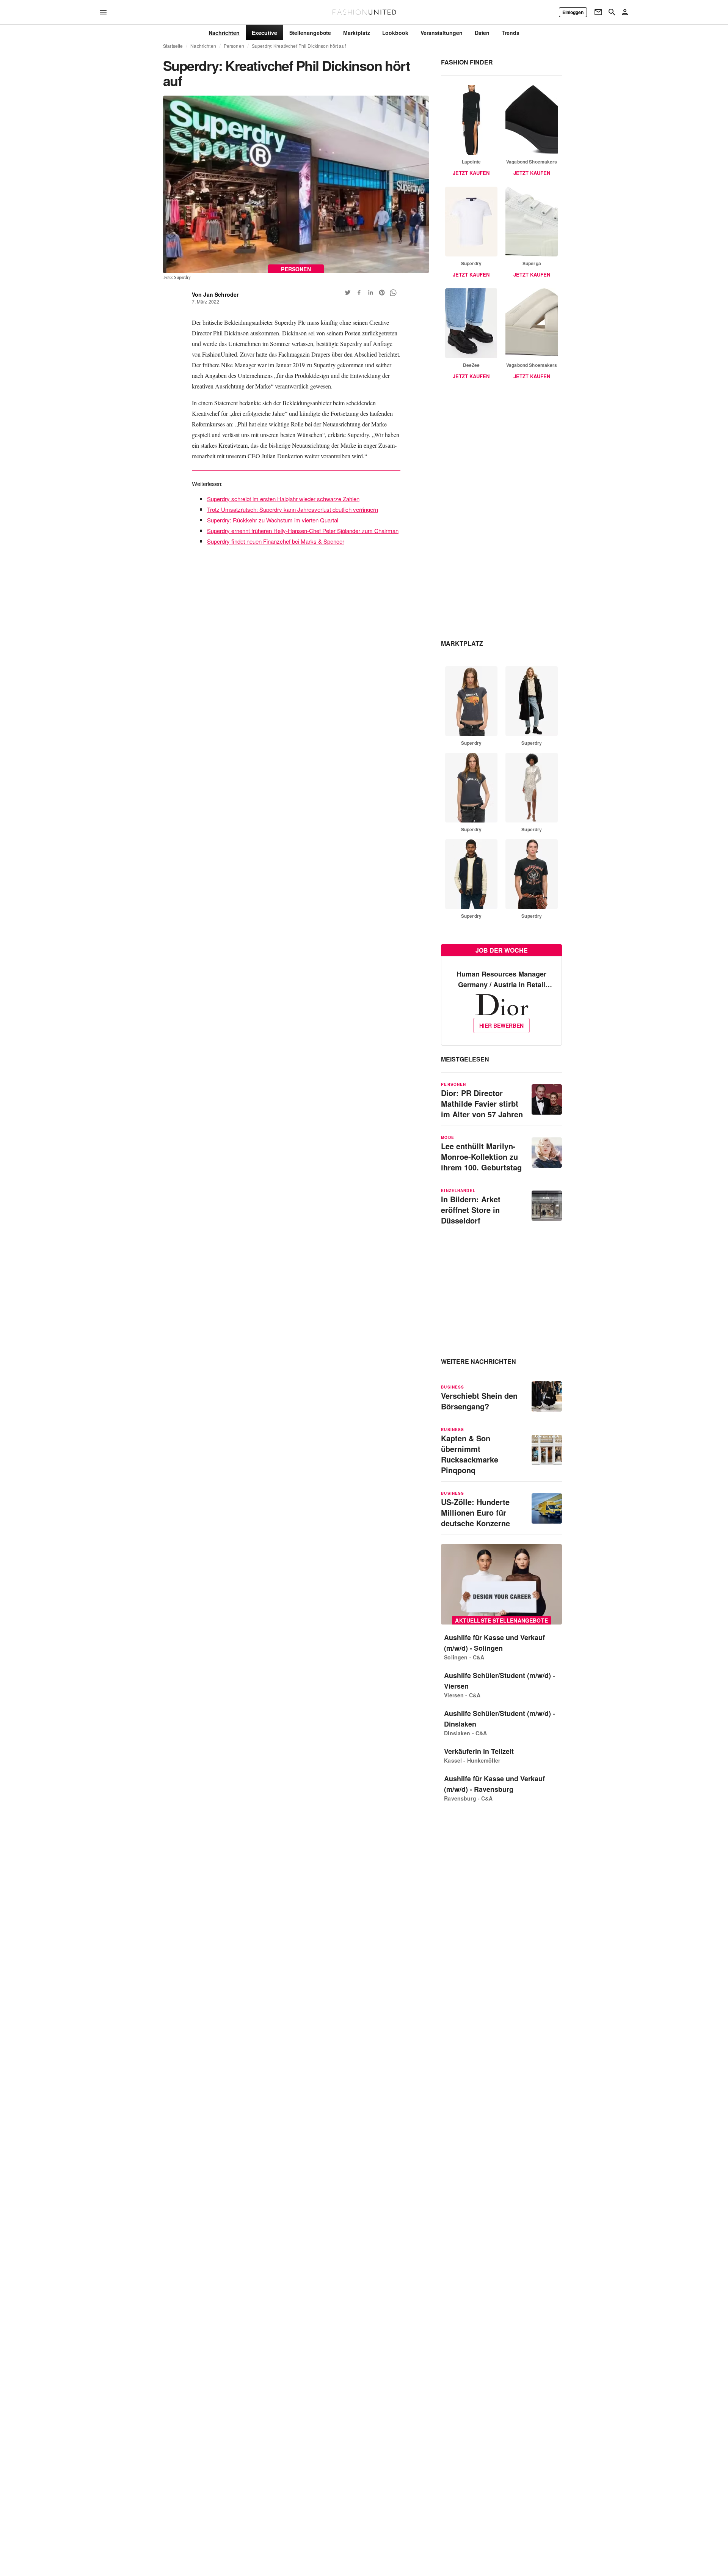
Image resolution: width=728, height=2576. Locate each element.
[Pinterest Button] (382, 293)
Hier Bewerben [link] (501, 1025)
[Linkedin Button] (370, 293)
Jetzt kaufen (471, 173)
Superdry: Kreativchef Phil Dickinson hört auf (299, 46)
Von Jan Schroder (215, 294)
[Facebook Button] (359, 293)
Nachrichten (203, 46)
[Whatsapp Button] (393, 293)
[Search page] (612, 12)
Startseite (173, 46)
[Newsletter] (598, 12)
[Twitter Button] (348, 293)
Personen (234, 46)
